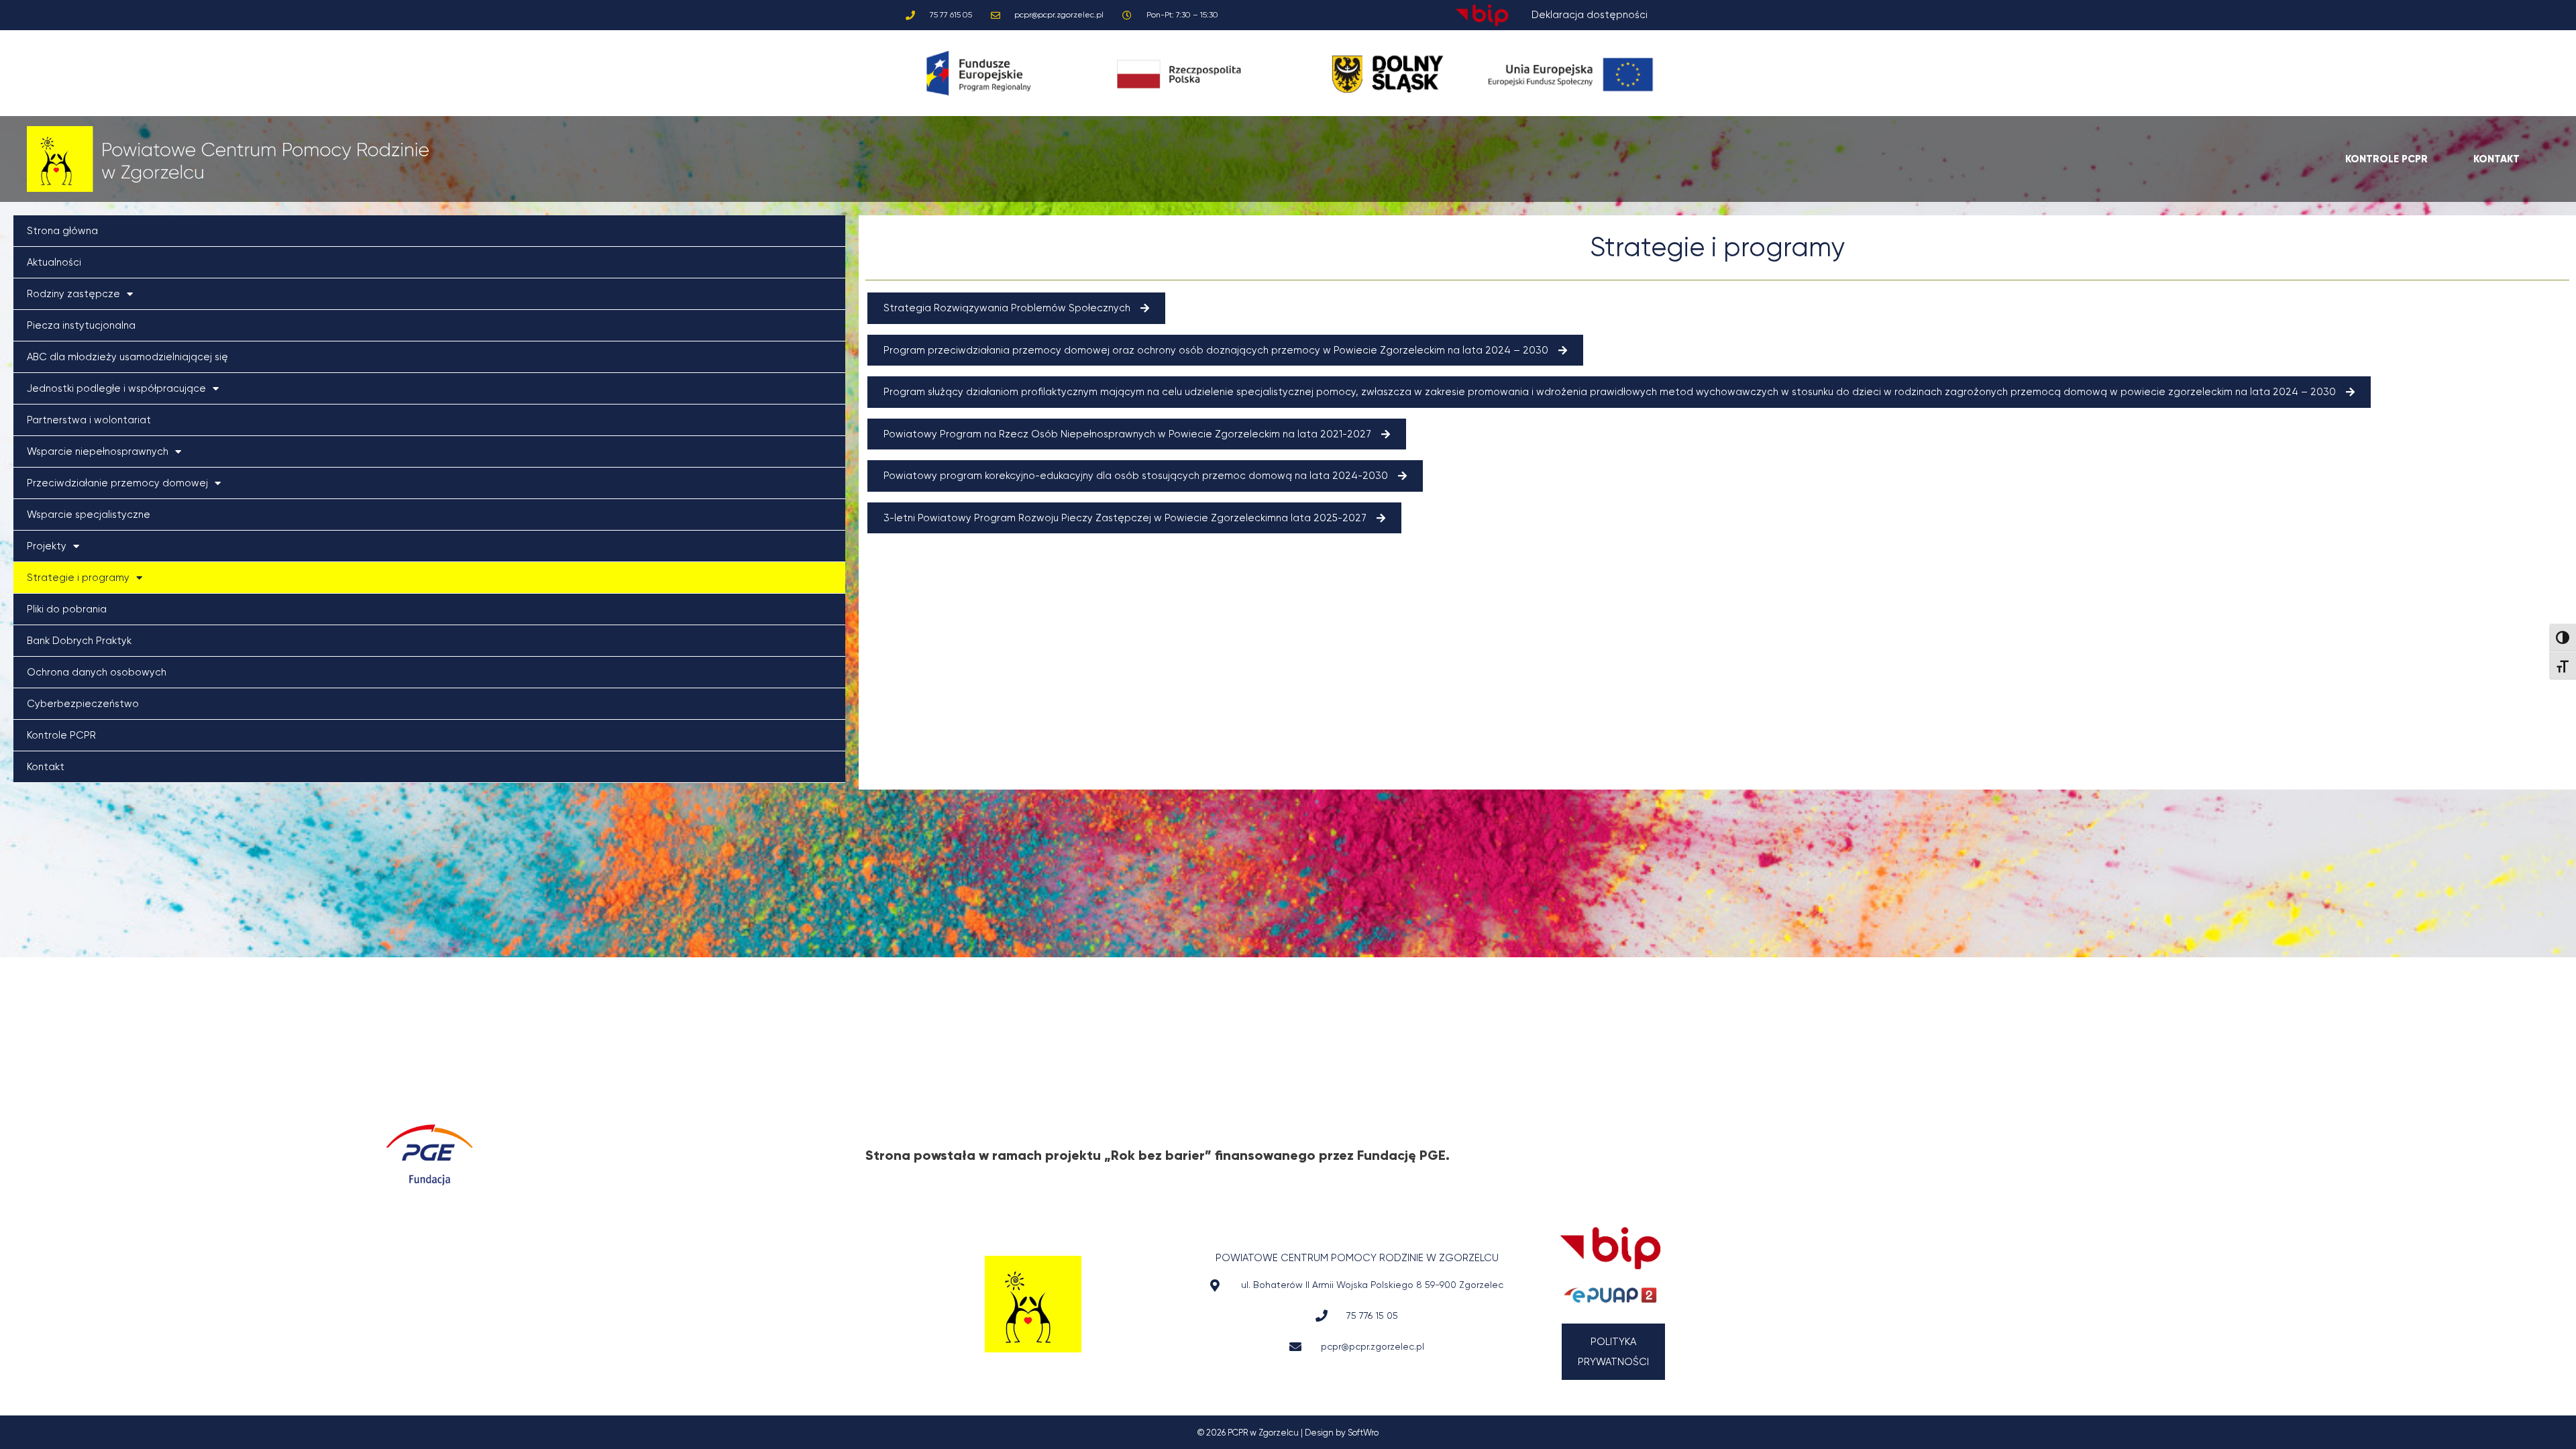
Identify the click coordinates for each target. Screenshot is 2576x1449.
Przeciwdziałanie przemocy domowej (117, 483)
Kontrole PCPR (61, 735)
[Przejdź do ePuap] (1610, 1295)
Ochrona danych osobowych (97, 672)
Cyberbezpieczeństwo (83, 704)
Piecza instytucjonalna (81, 325)
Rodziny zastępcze (73, 294)
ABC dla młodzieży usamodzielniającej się (127, 357)
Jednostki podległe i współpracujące (116, 388)
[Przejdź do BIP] (1610, 1248)
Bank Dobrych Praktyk (79, 641)
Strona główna (62, 231)
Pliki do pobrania (67, 609)
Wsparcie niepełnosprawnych (98, 451)
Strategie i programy (78, 578)
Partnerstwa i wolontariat (89, 420)
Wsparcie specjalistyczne (89, 515)
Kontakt (46, 767)
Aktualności (54, 262)
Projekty (47, 546)
